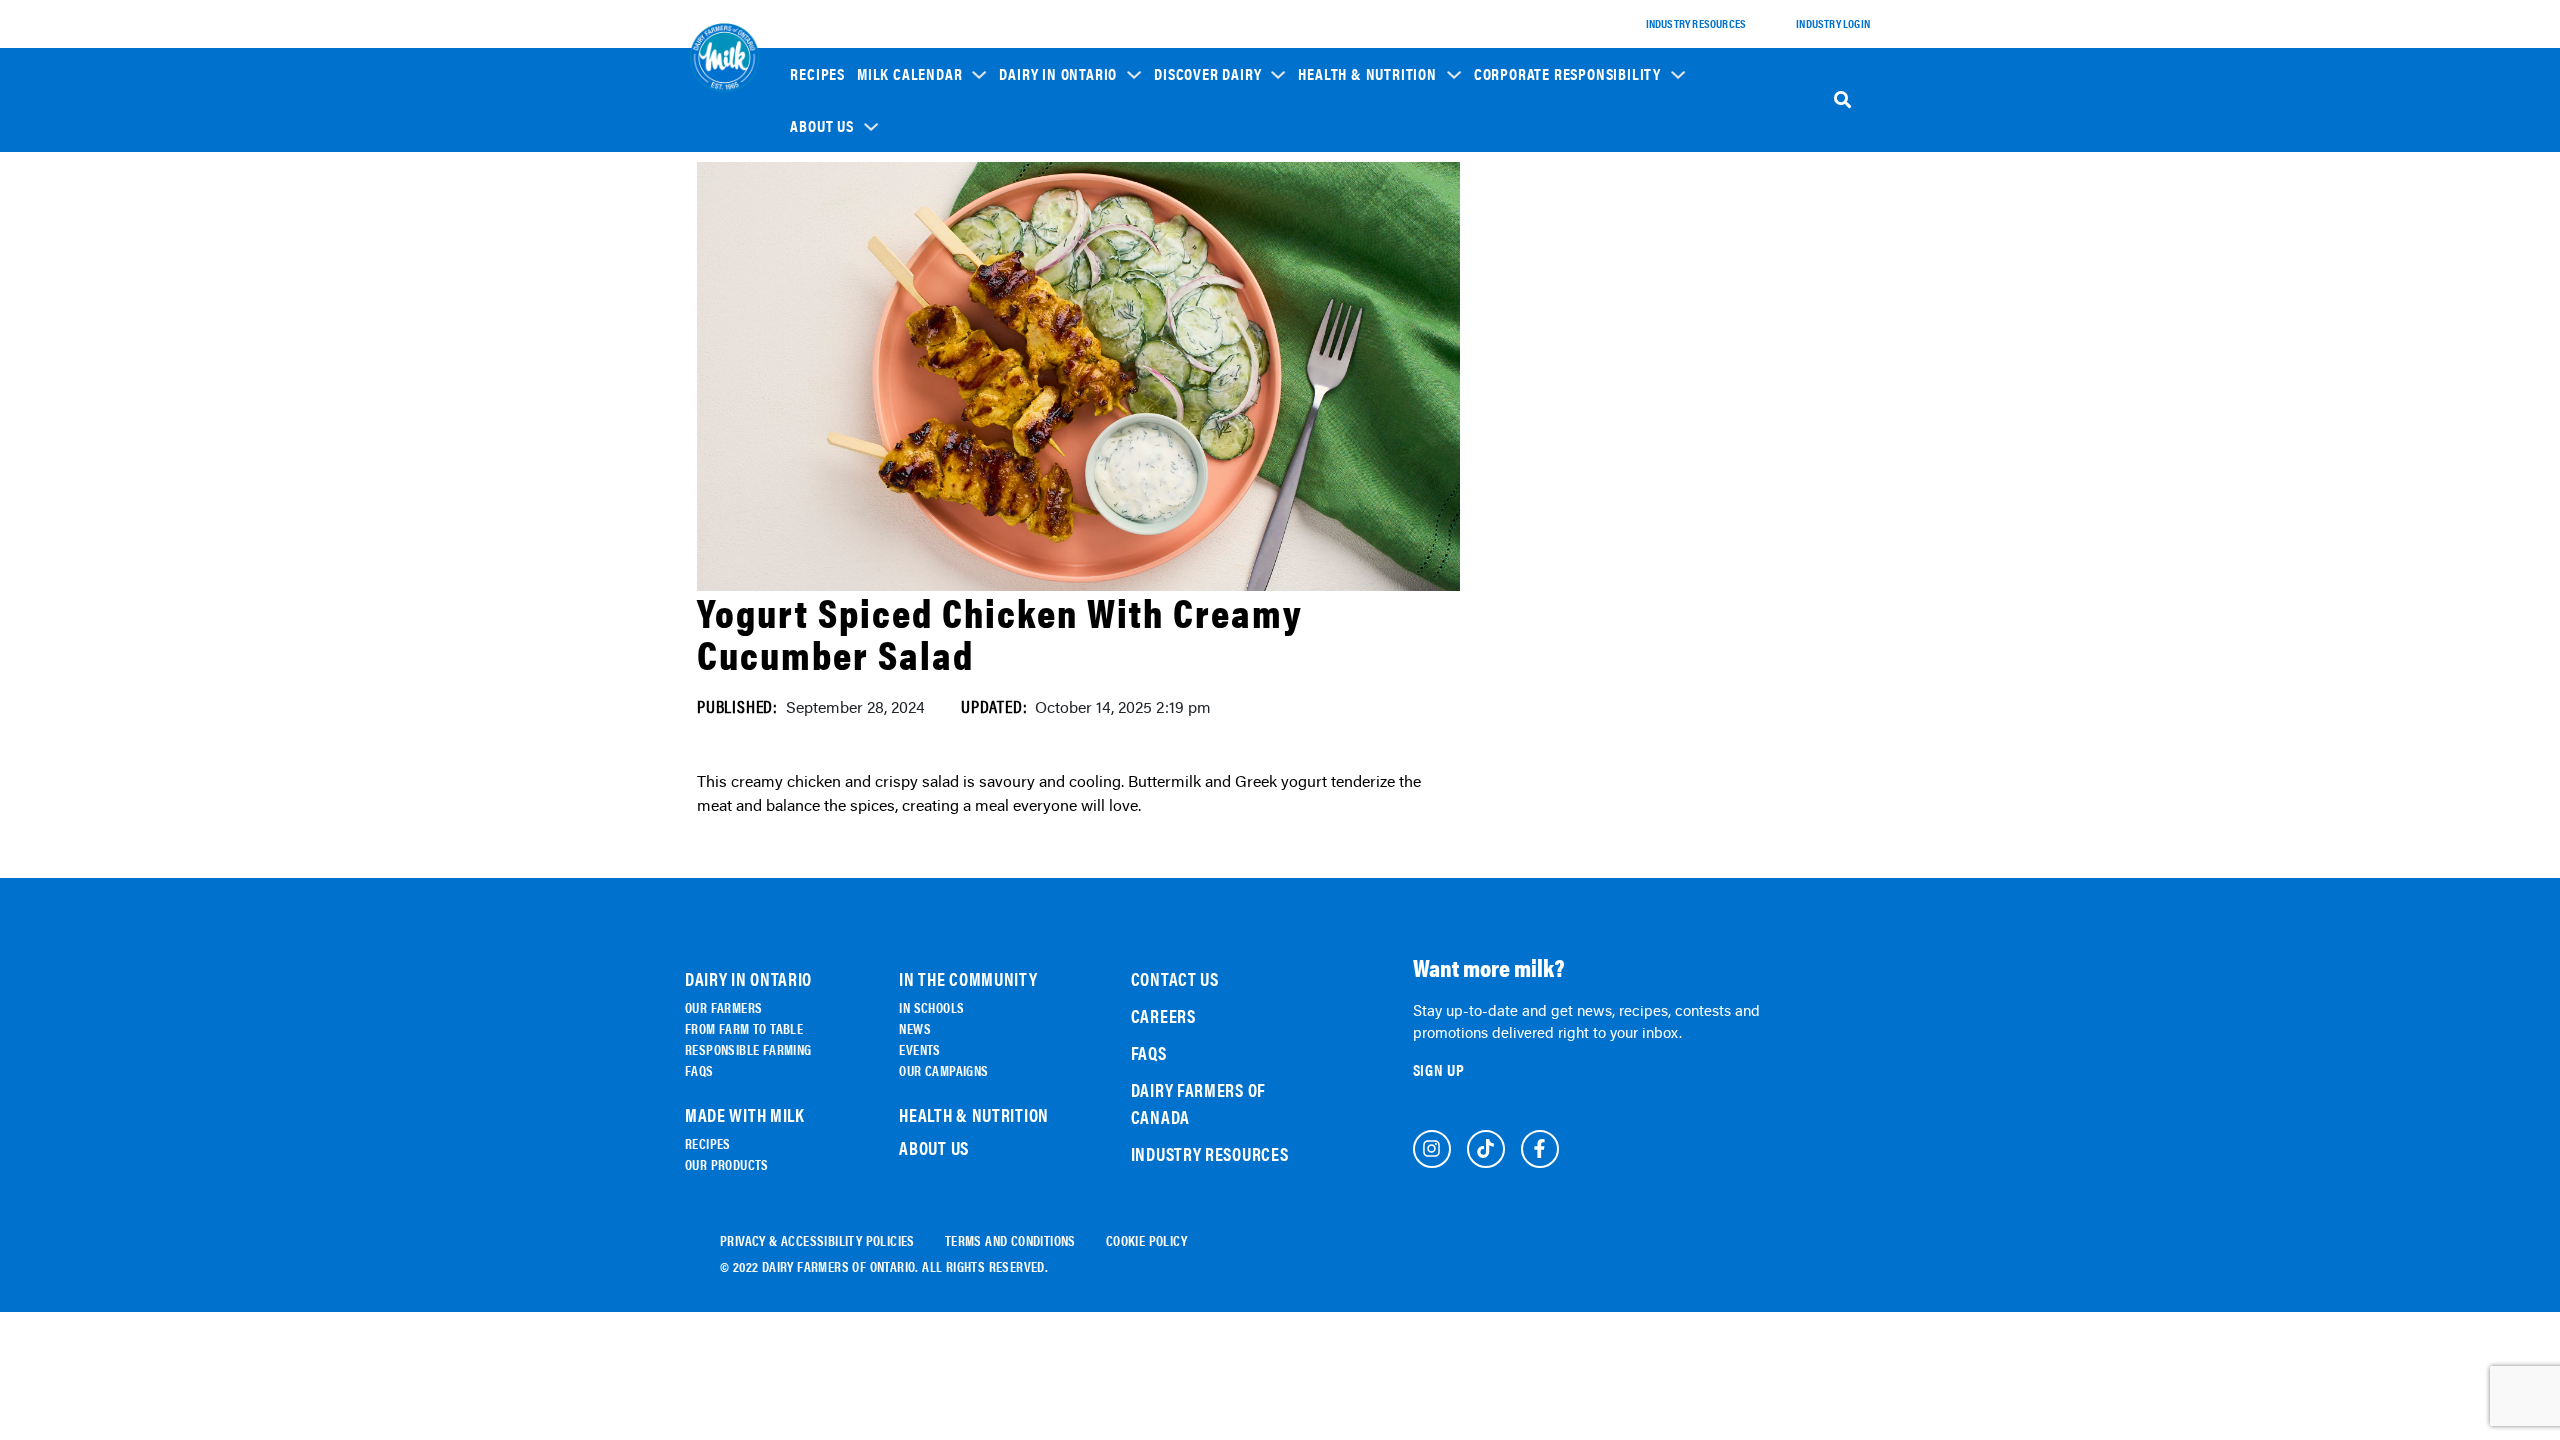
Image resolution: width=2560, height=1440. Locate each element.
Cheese (1186, 246)
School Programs (1536, 200)
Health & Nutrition (1367, 74)
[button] (922, 73)
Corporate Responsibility (1567, 74)
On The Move (1045, 264)
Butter (1186, 358)
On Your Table (1049, 292)
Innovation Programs (1545, 300)
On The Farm (1045, 236)
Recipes (817, 74)
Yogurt (1187, 302)
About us (821, 126)
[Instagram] (1432, 1149)
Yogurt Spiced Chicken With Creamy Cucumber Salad (1000, 632)
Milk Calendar (909, 74)
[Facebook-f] (1540, 1149)
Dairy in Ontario (1058, 74)
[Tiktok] (1486, 1149)
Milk (1180, 274)
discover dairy (1207, 74)
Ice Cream (1194, 330)
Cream (1185, 386)
